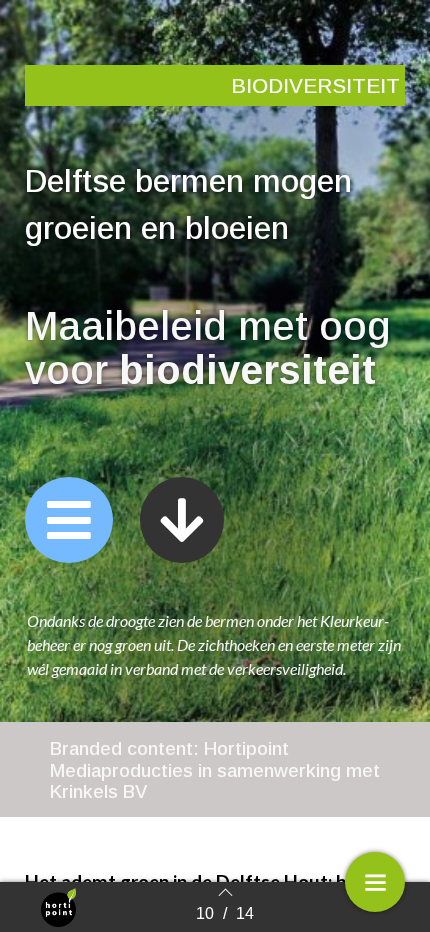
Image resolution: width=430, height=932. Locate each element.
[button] (69, 520)
